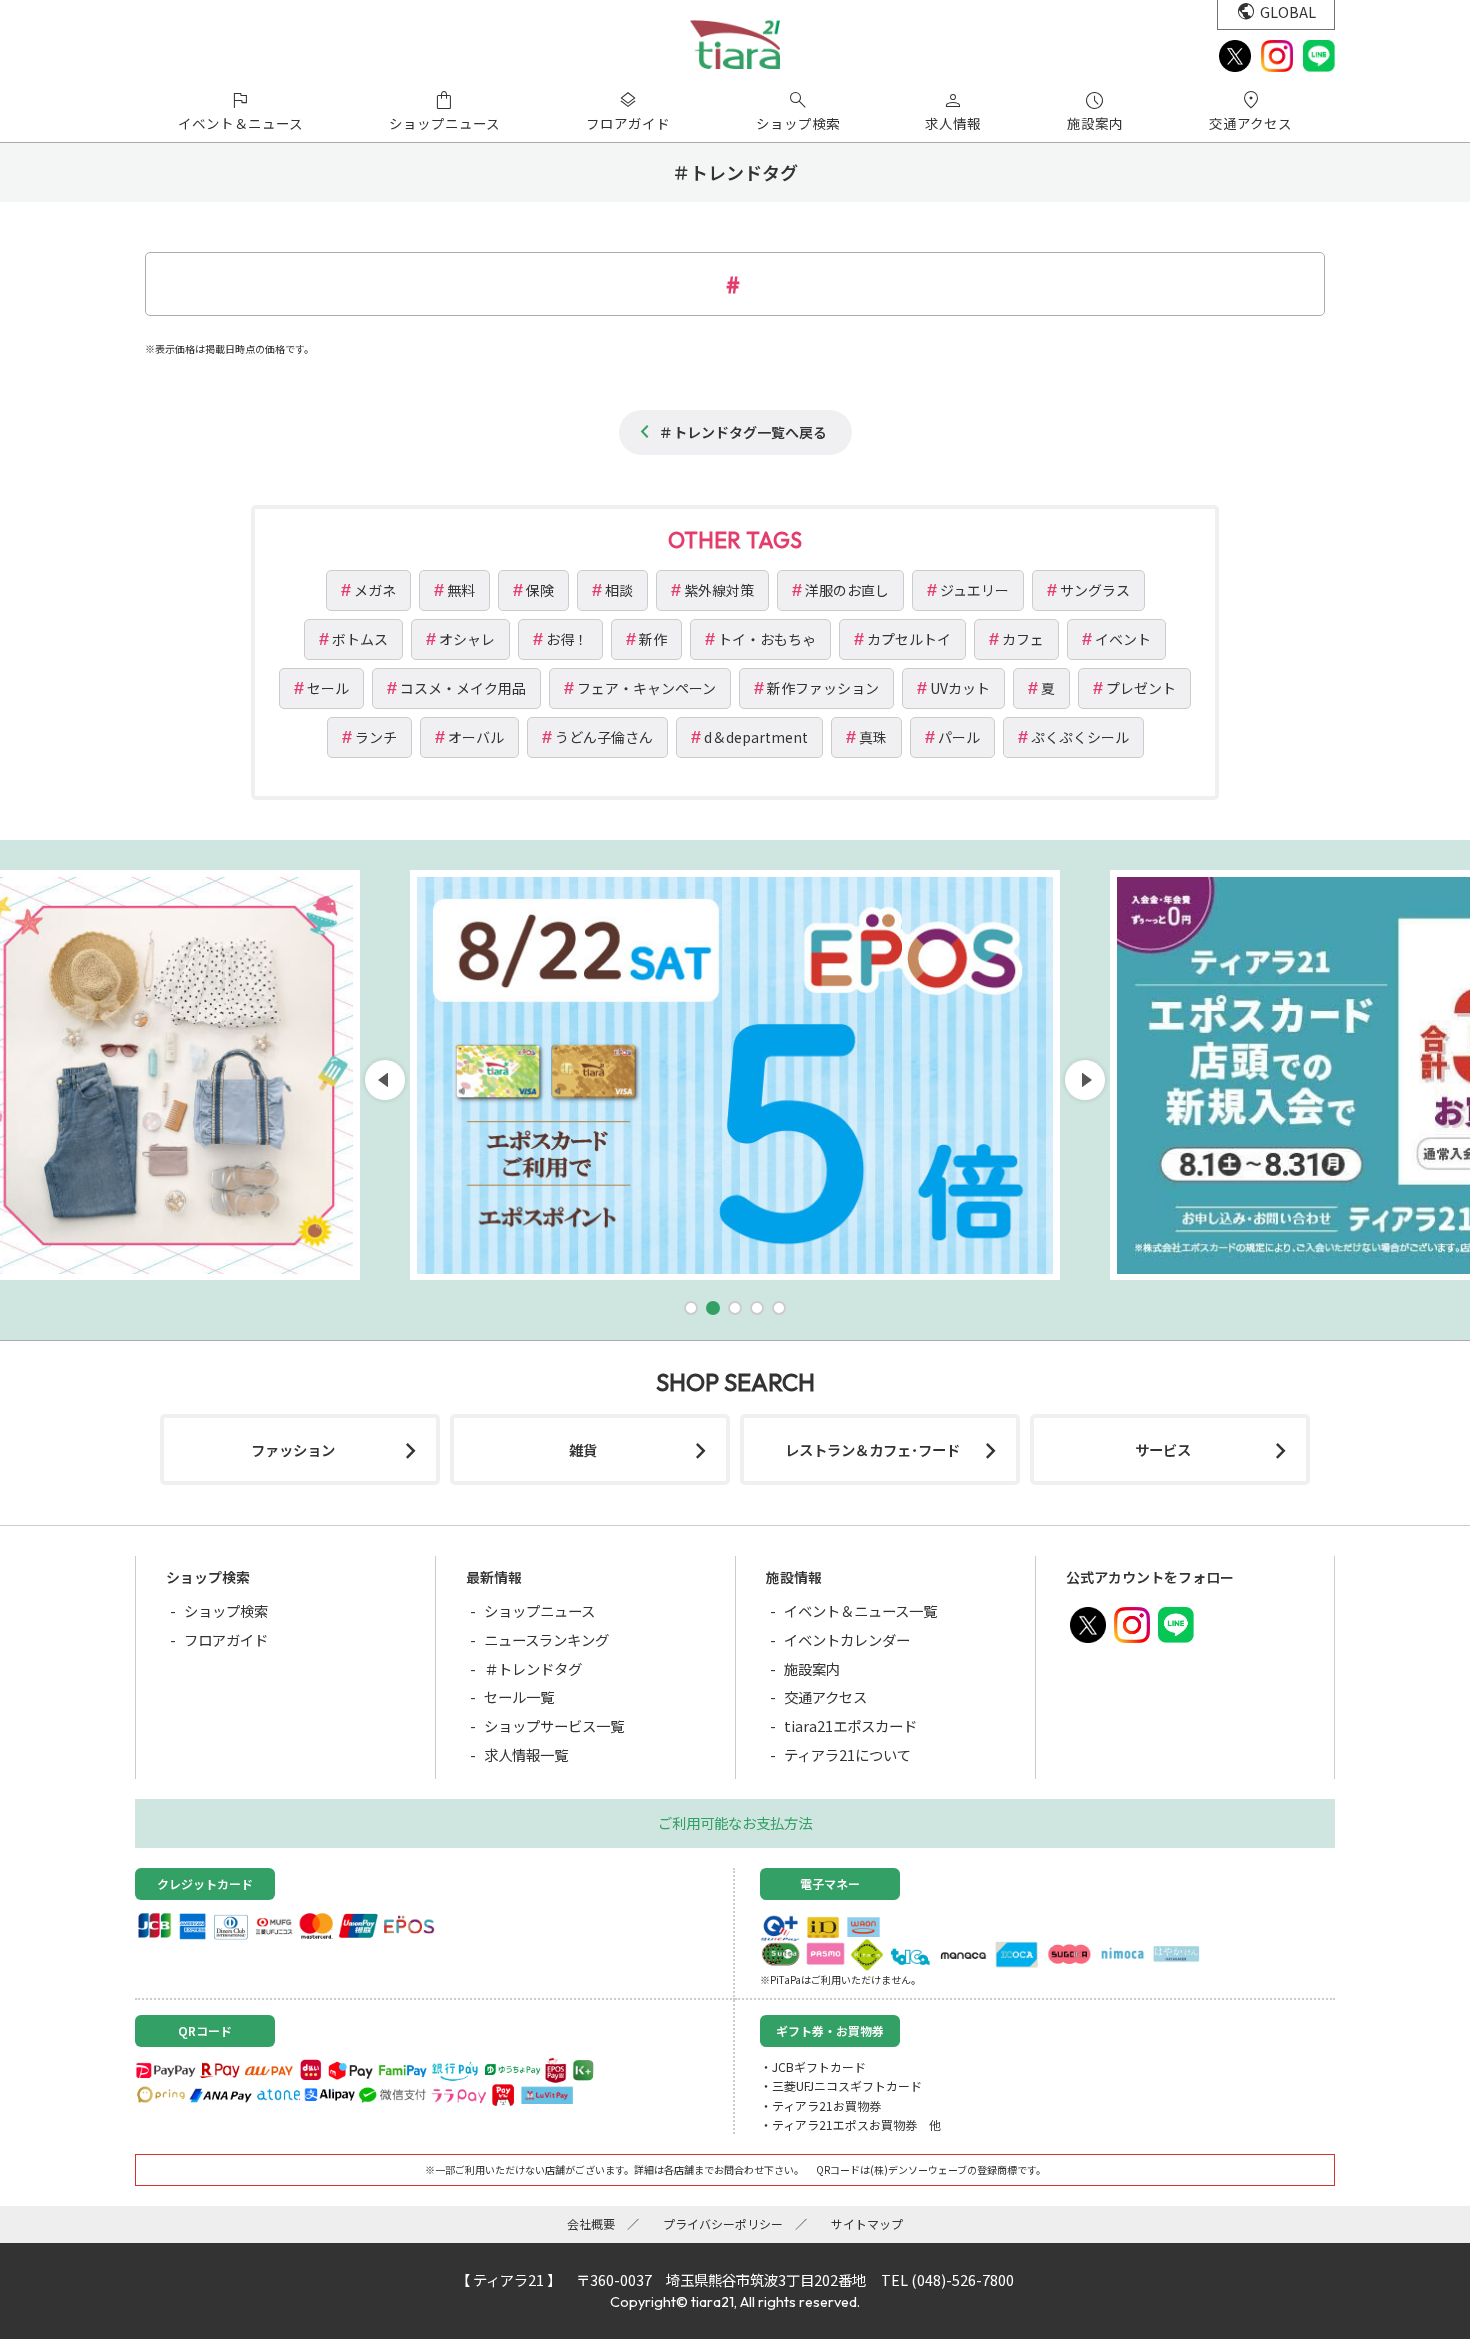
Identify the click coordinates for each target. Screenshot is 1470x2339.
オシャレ (467, 639)
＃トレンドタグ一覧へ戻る (743, 432)
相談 (619, 590)
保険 (540, 590)
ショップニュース (539, 1610)
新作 (653, 639)
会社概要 (591, 2223)
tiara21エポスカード (850, 1725)
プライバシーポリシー (723, 2223)
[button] (691, 1308)
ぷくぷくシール (1080, 737)
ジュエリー (974, 590)
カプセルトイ (909, 639)
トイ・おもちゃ (767, 639)
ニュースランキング (546, 1639)
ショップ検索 (226, 1610)
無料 (461, 590)
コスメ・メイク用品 (463, 688)
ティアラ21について (847, 1754)
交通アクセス (825, 1696)
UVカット (960, 688)
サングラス (1095, 590)
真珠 (873, 737)
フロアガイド (226, 1639)
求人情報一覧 (526, 1754)
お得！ (567, 639)
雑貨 (583, 1449)
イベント (1123, 639)
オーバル (476, 737)
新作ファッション (823, 688)
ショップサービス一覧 (554, 1725)
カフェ (1023, 639)
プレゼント (1141, 688)
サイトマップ (867, 2223)
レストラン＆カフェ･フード (872, 1449)
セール (328, 688)
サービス (1163, 1449)
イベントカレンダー (847, 1639)
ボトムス (360, 639)
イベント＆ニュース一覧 (860, 1610)
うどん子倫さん (604, 737)
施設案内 (812, 1668)
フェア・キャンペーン (646, 688)
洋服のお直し (847, 590)
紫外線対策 (719, 590)
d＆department (756, 737)
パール (959, 737)
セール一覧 (519, 1696)
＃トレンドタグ (533, 1668)
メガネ (375, 590)
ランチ (376, 737)
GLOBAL (1288, 11)
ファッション (293, 1449)
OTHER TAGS (735, 540)
